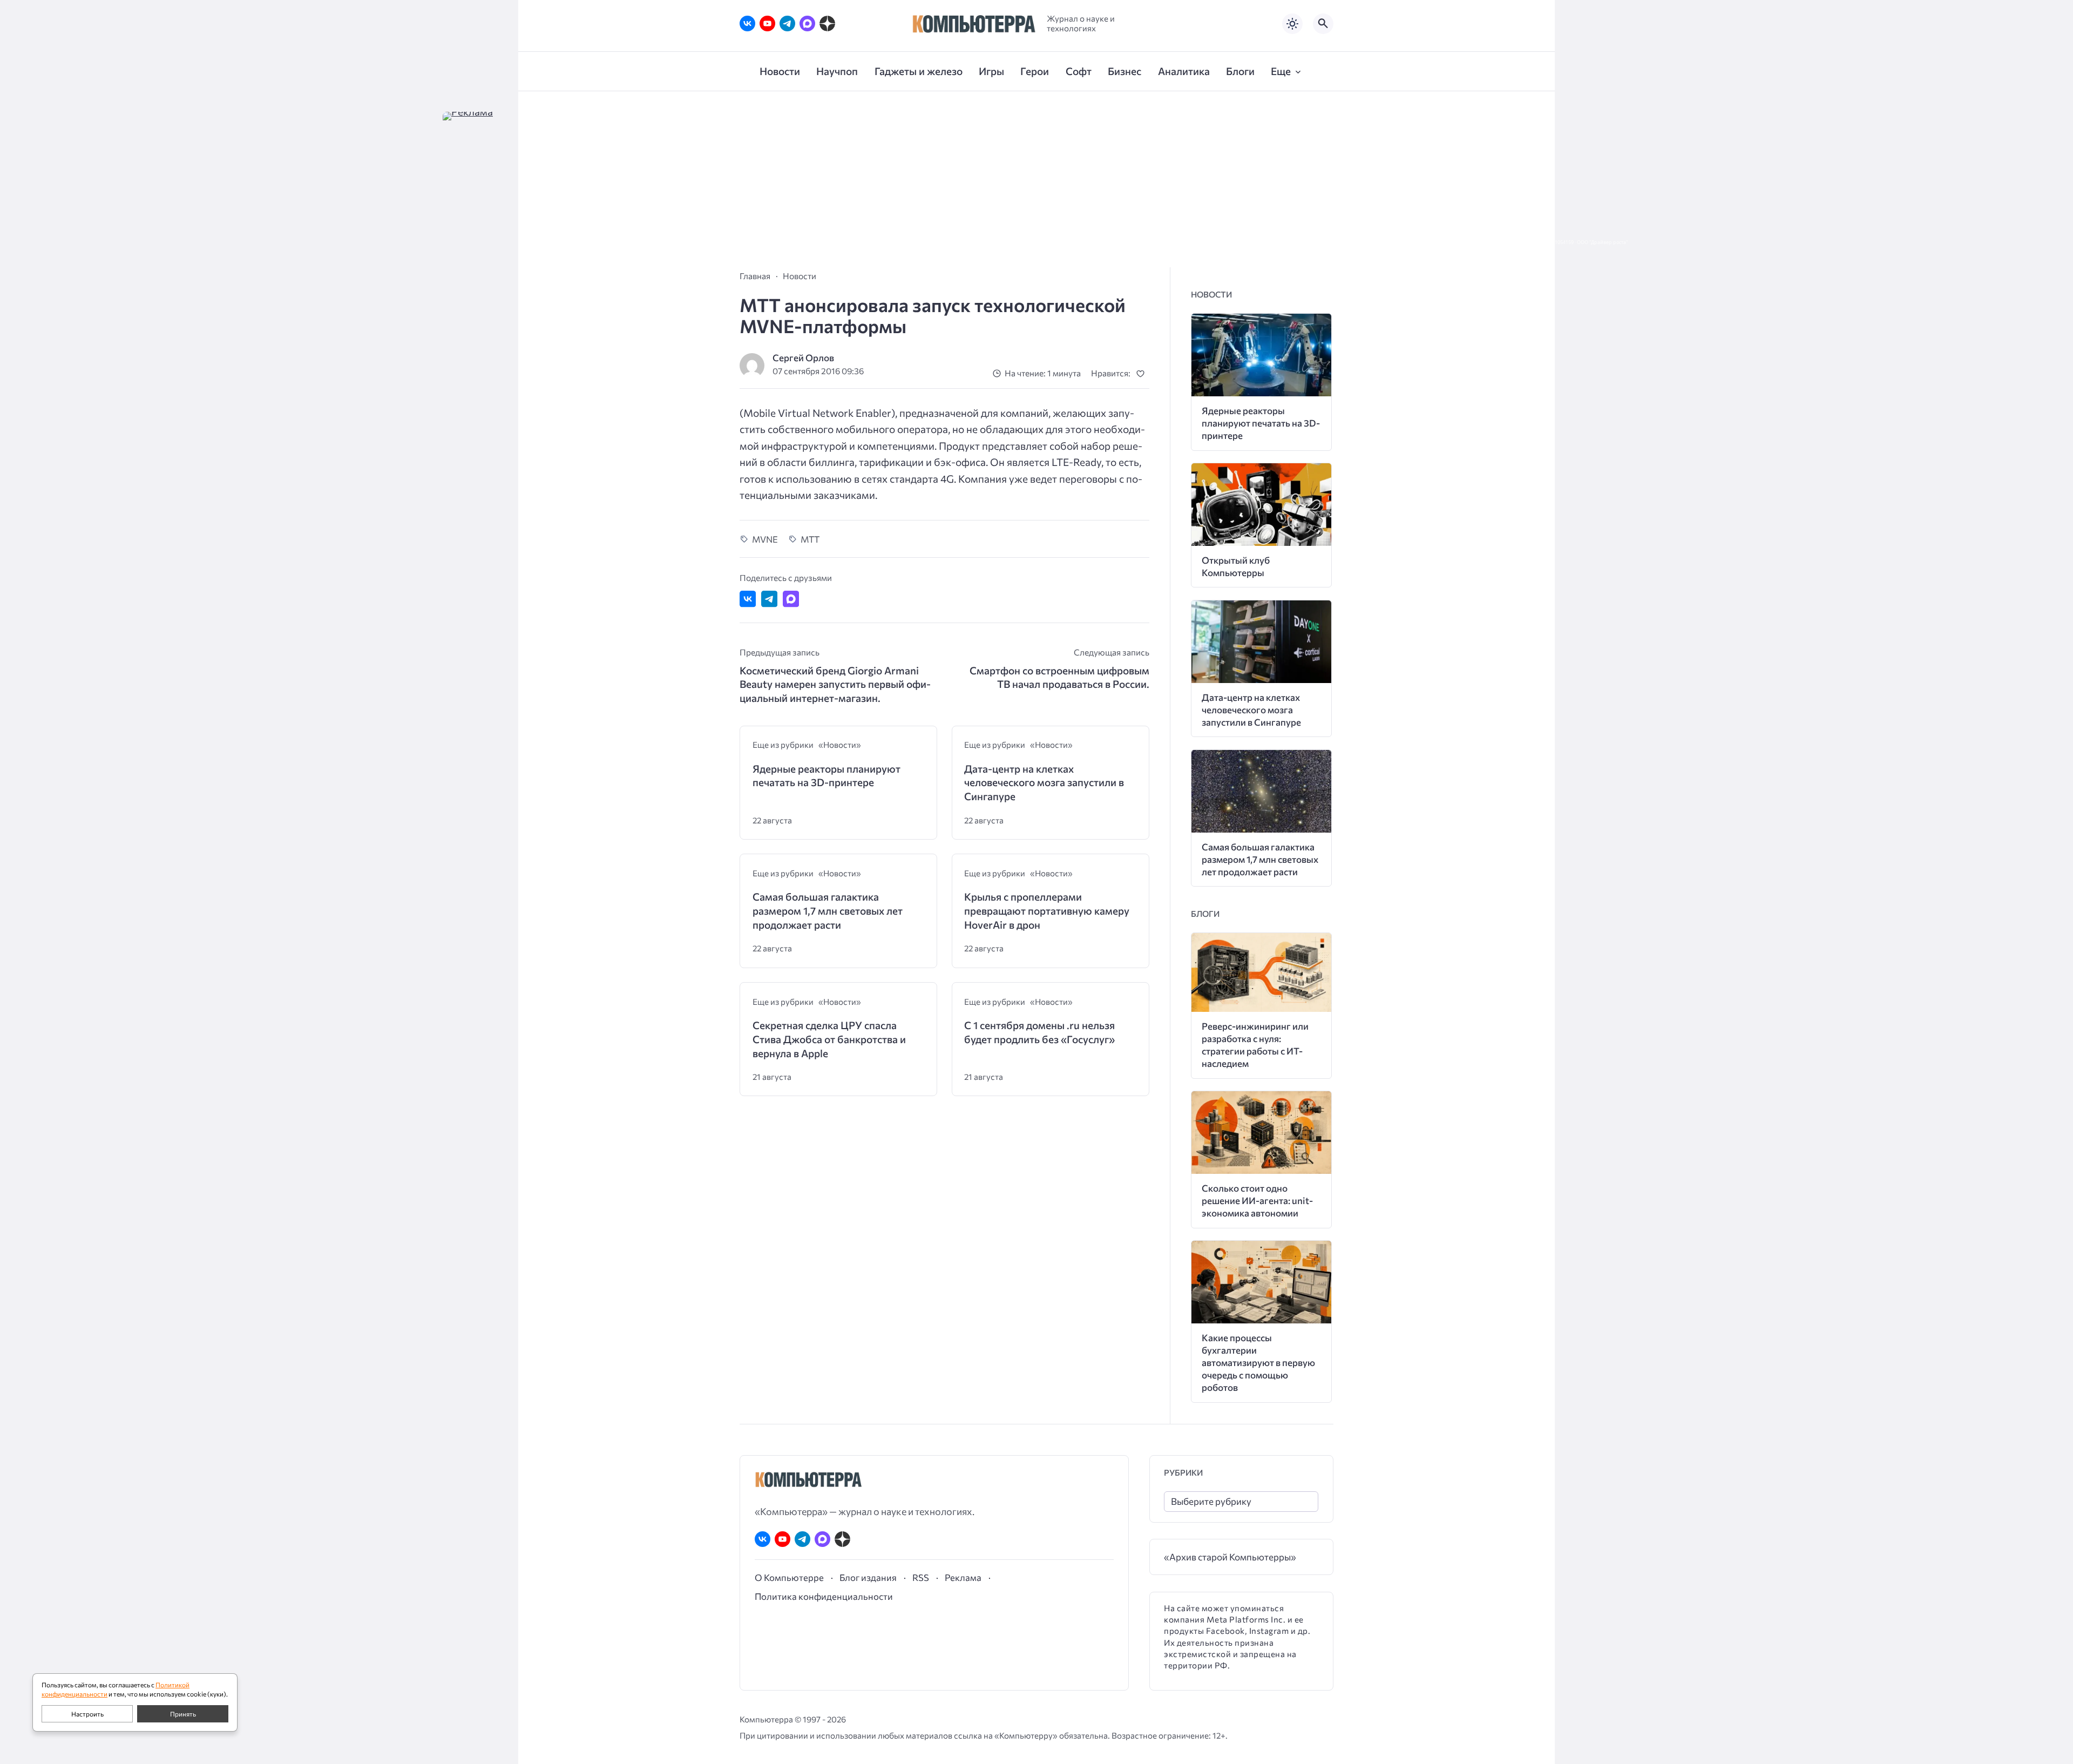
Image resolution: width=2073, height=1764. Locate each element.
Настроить (87, 1714)
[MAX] (807, 23)
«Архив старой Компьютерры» (1230, 1557)
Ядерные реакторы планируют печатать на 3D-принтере (827, 776)
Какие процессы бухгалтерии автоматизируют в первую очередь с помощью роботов (1258, 1363)
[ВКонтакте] (747, 23)
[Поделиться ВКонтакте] (748, 599)
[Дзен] (827, 23)
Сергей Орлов (803, 358)
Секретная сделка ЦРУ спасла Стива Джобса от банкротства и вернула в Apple (829, 1039)
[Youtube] (767, 23)
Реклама (963, 1577)
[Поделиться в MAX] (791, 599)
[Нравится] (1143, 373)
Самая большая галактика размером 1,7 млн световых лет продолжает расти (828, 910)
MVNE (765, 539)
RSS (921, 1577)
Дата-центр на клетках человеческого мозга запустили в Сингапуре (1044, 782)
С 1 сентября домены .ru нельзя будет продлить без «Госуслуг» (1039, 1032)
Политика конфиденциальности (824, 1596)
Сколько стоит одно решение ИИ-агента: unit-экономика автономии (1257, 1201)
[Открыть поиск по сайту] (1323, 24)
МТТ (810, 539)
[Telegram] (787, 23)
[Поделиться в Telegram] (769, 599)
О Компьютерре (789, 1577)
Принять (183, 1714)
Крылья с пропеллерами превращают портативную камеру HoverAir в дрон (1047, 910)
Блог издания (868, 1577)
